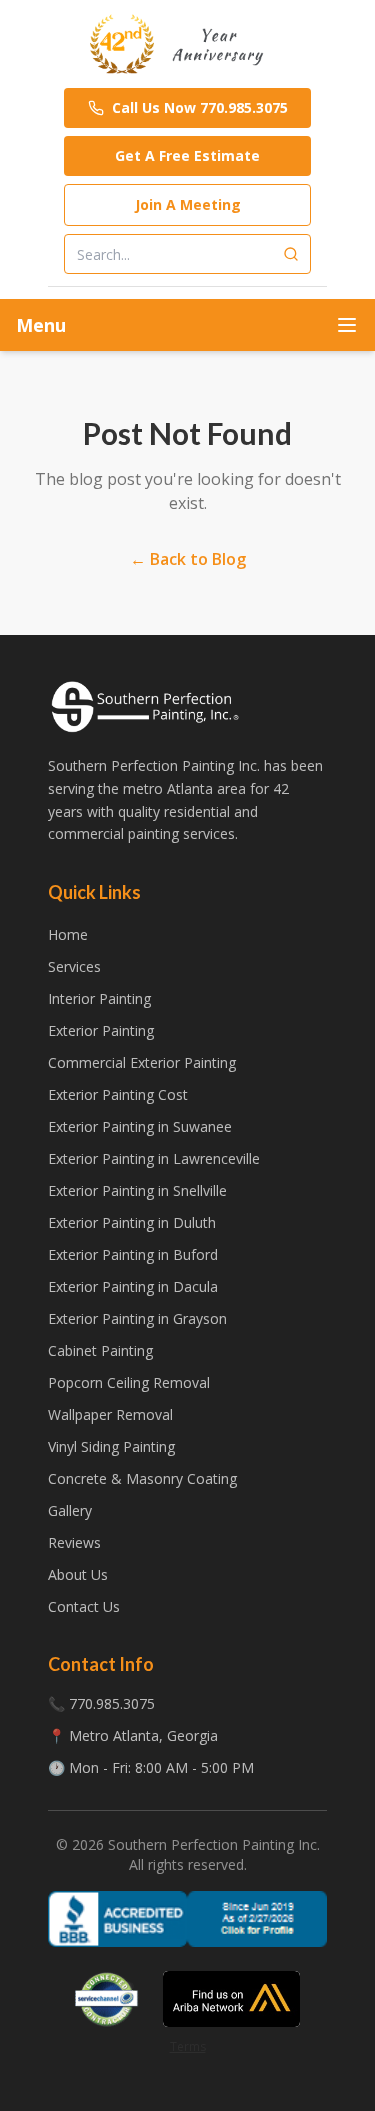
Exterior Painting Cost (118, 1094)
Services (74, 966)
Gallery (70, 1510)
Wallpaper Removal (110, 1414)
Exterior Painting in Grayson (137, 1318)
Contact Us (84, 1606)
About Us (78, 1574)
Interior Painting (99, 998)
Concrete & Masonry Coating (142, 1478)
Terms (188, 2046)
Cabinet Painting (100, 1350)
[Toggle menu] (347, 325)
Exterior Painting (101, 1030)
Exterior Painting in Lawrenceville (154, 1158)
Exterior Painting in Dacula (133, 1286)
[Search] (291, 254)
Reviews (74, 1542)
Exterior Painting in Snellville (137, 1190)
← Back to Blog (188, 559)
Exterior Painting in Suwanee (140, 1126)
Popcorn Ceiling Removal (129, 1382)
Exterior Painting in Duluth (132, 1222)
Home (68, 934)
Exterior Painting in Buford (133, 1254)
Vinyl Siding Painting (111, 1446)
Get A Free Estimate (187, 155)
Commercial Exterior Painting (142, 1062)
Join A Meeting (188, 204)
